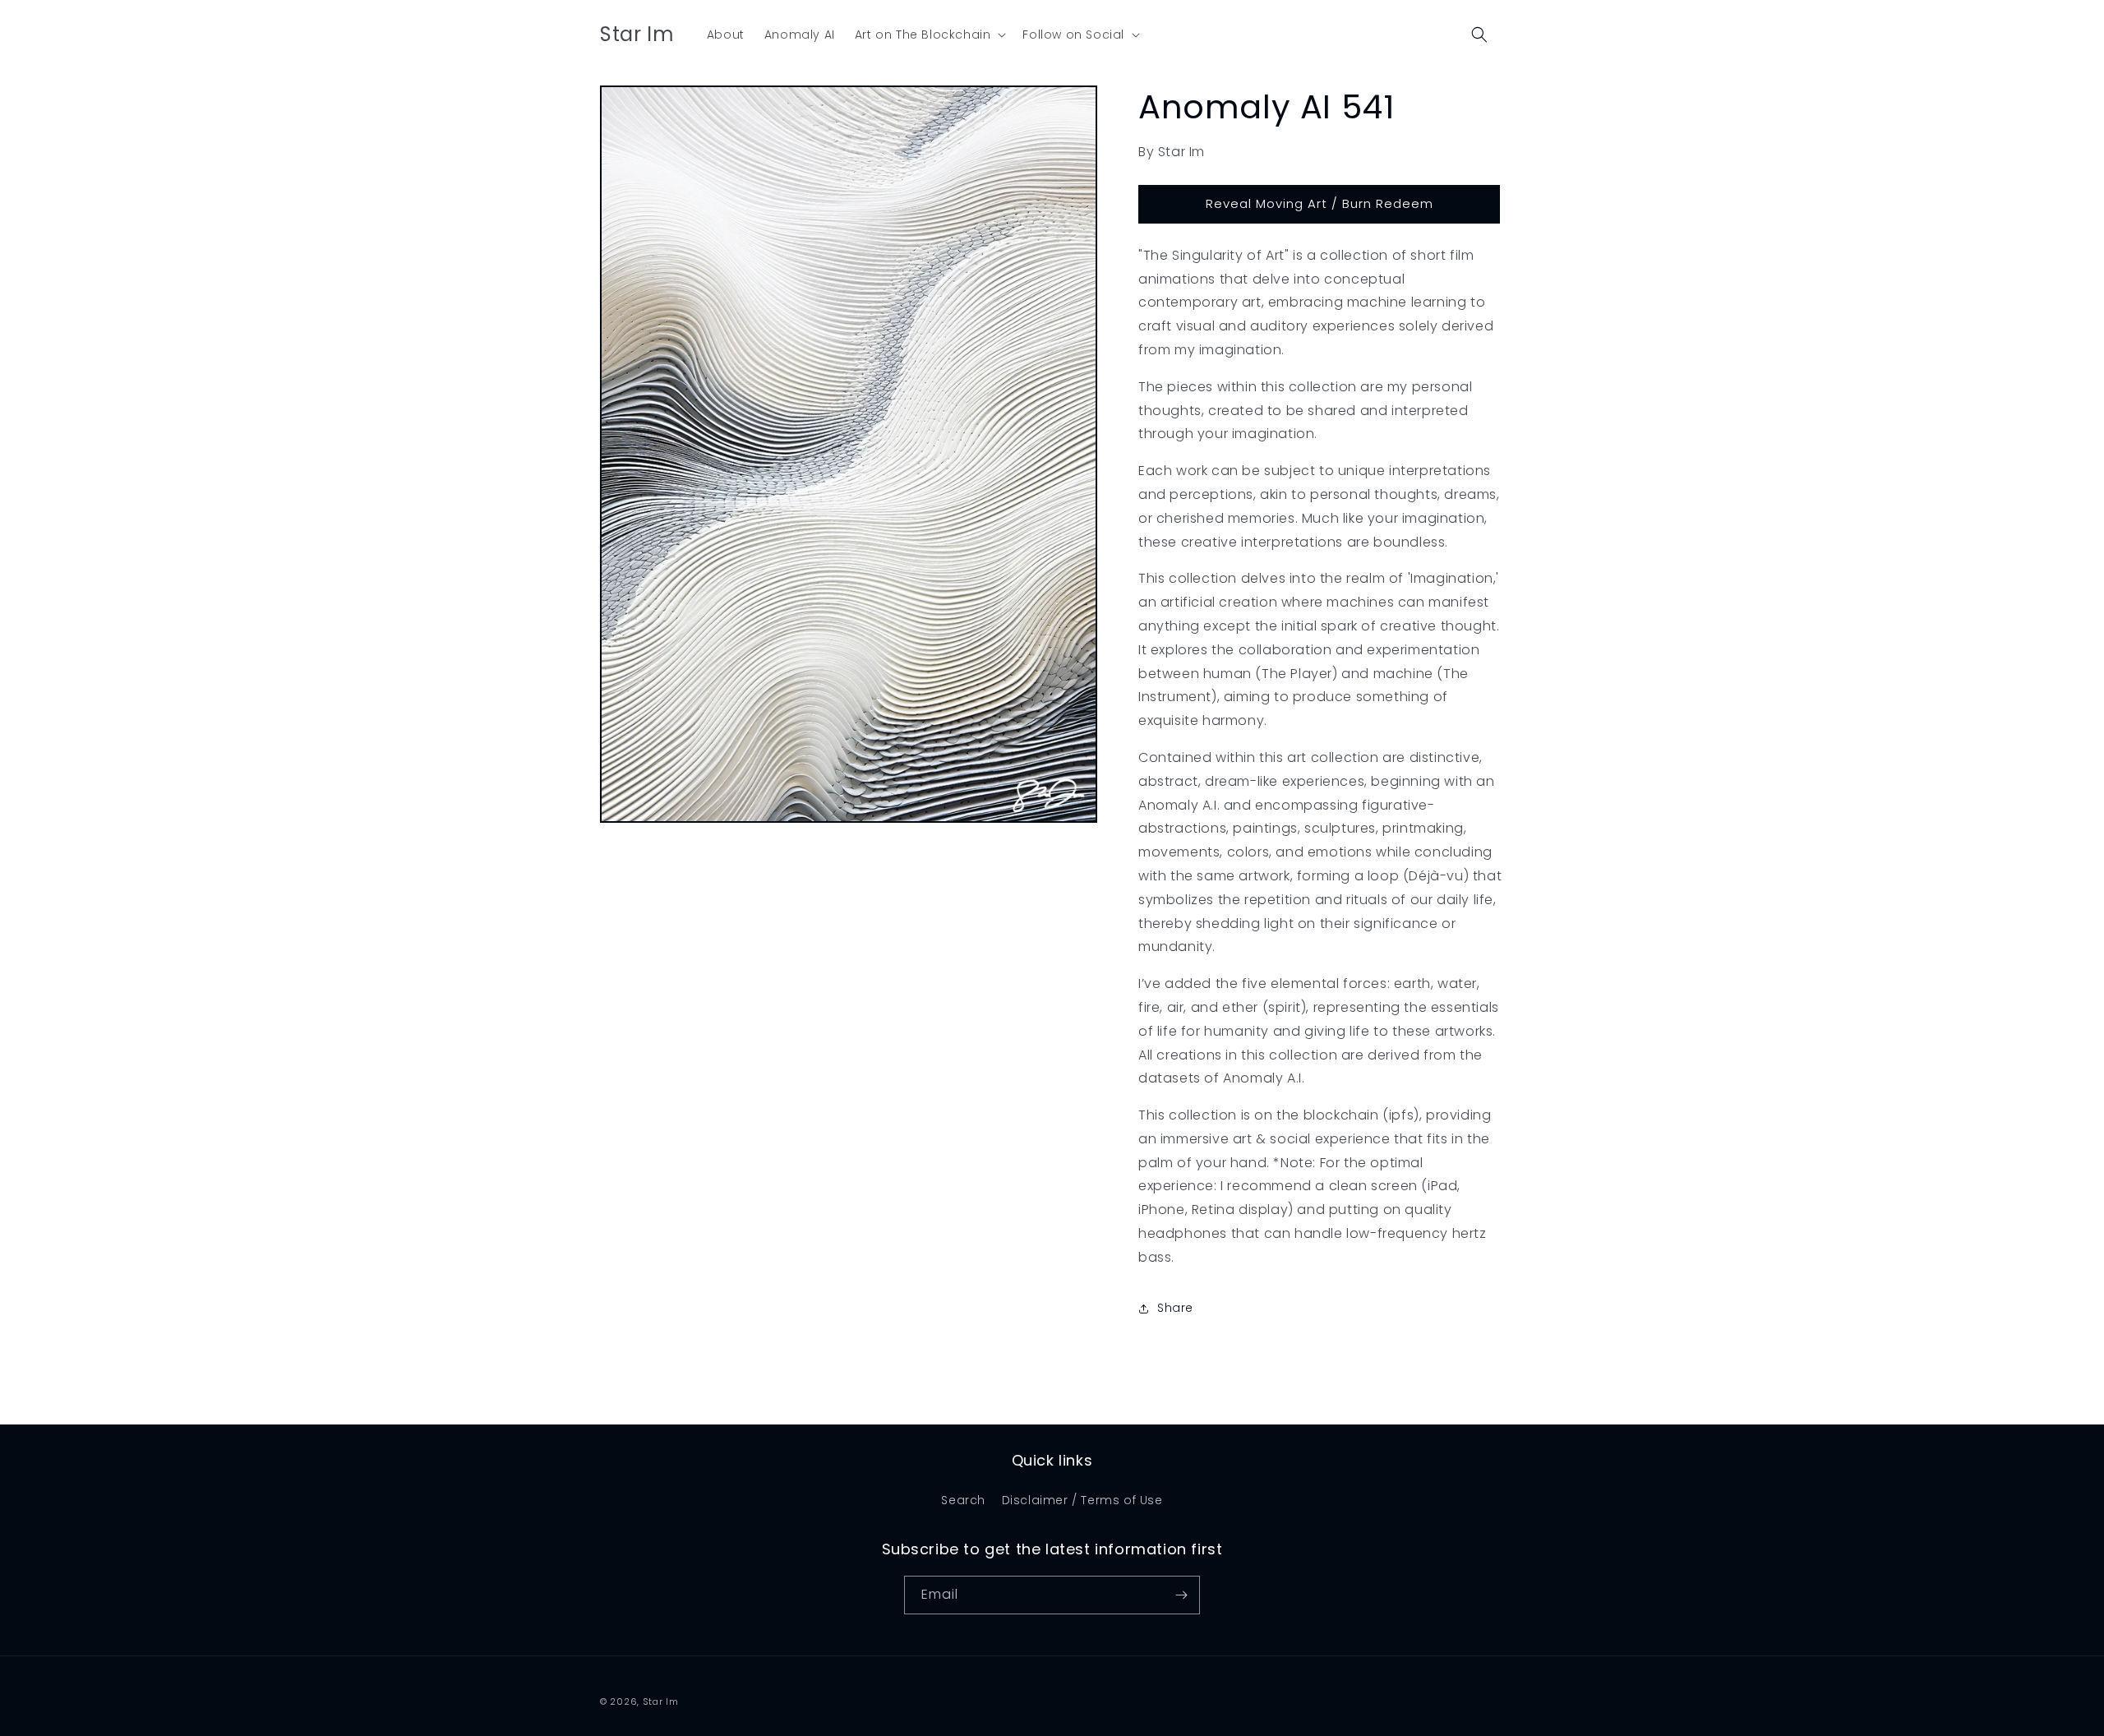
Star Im (661, 1701)
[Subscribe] (1181, 1595)
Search (963, 1500)
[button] (929, 35)
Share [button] (1175, 1308)
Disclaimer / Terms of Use (1082, 1500)
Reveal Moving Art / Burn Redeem (1320, 203)
